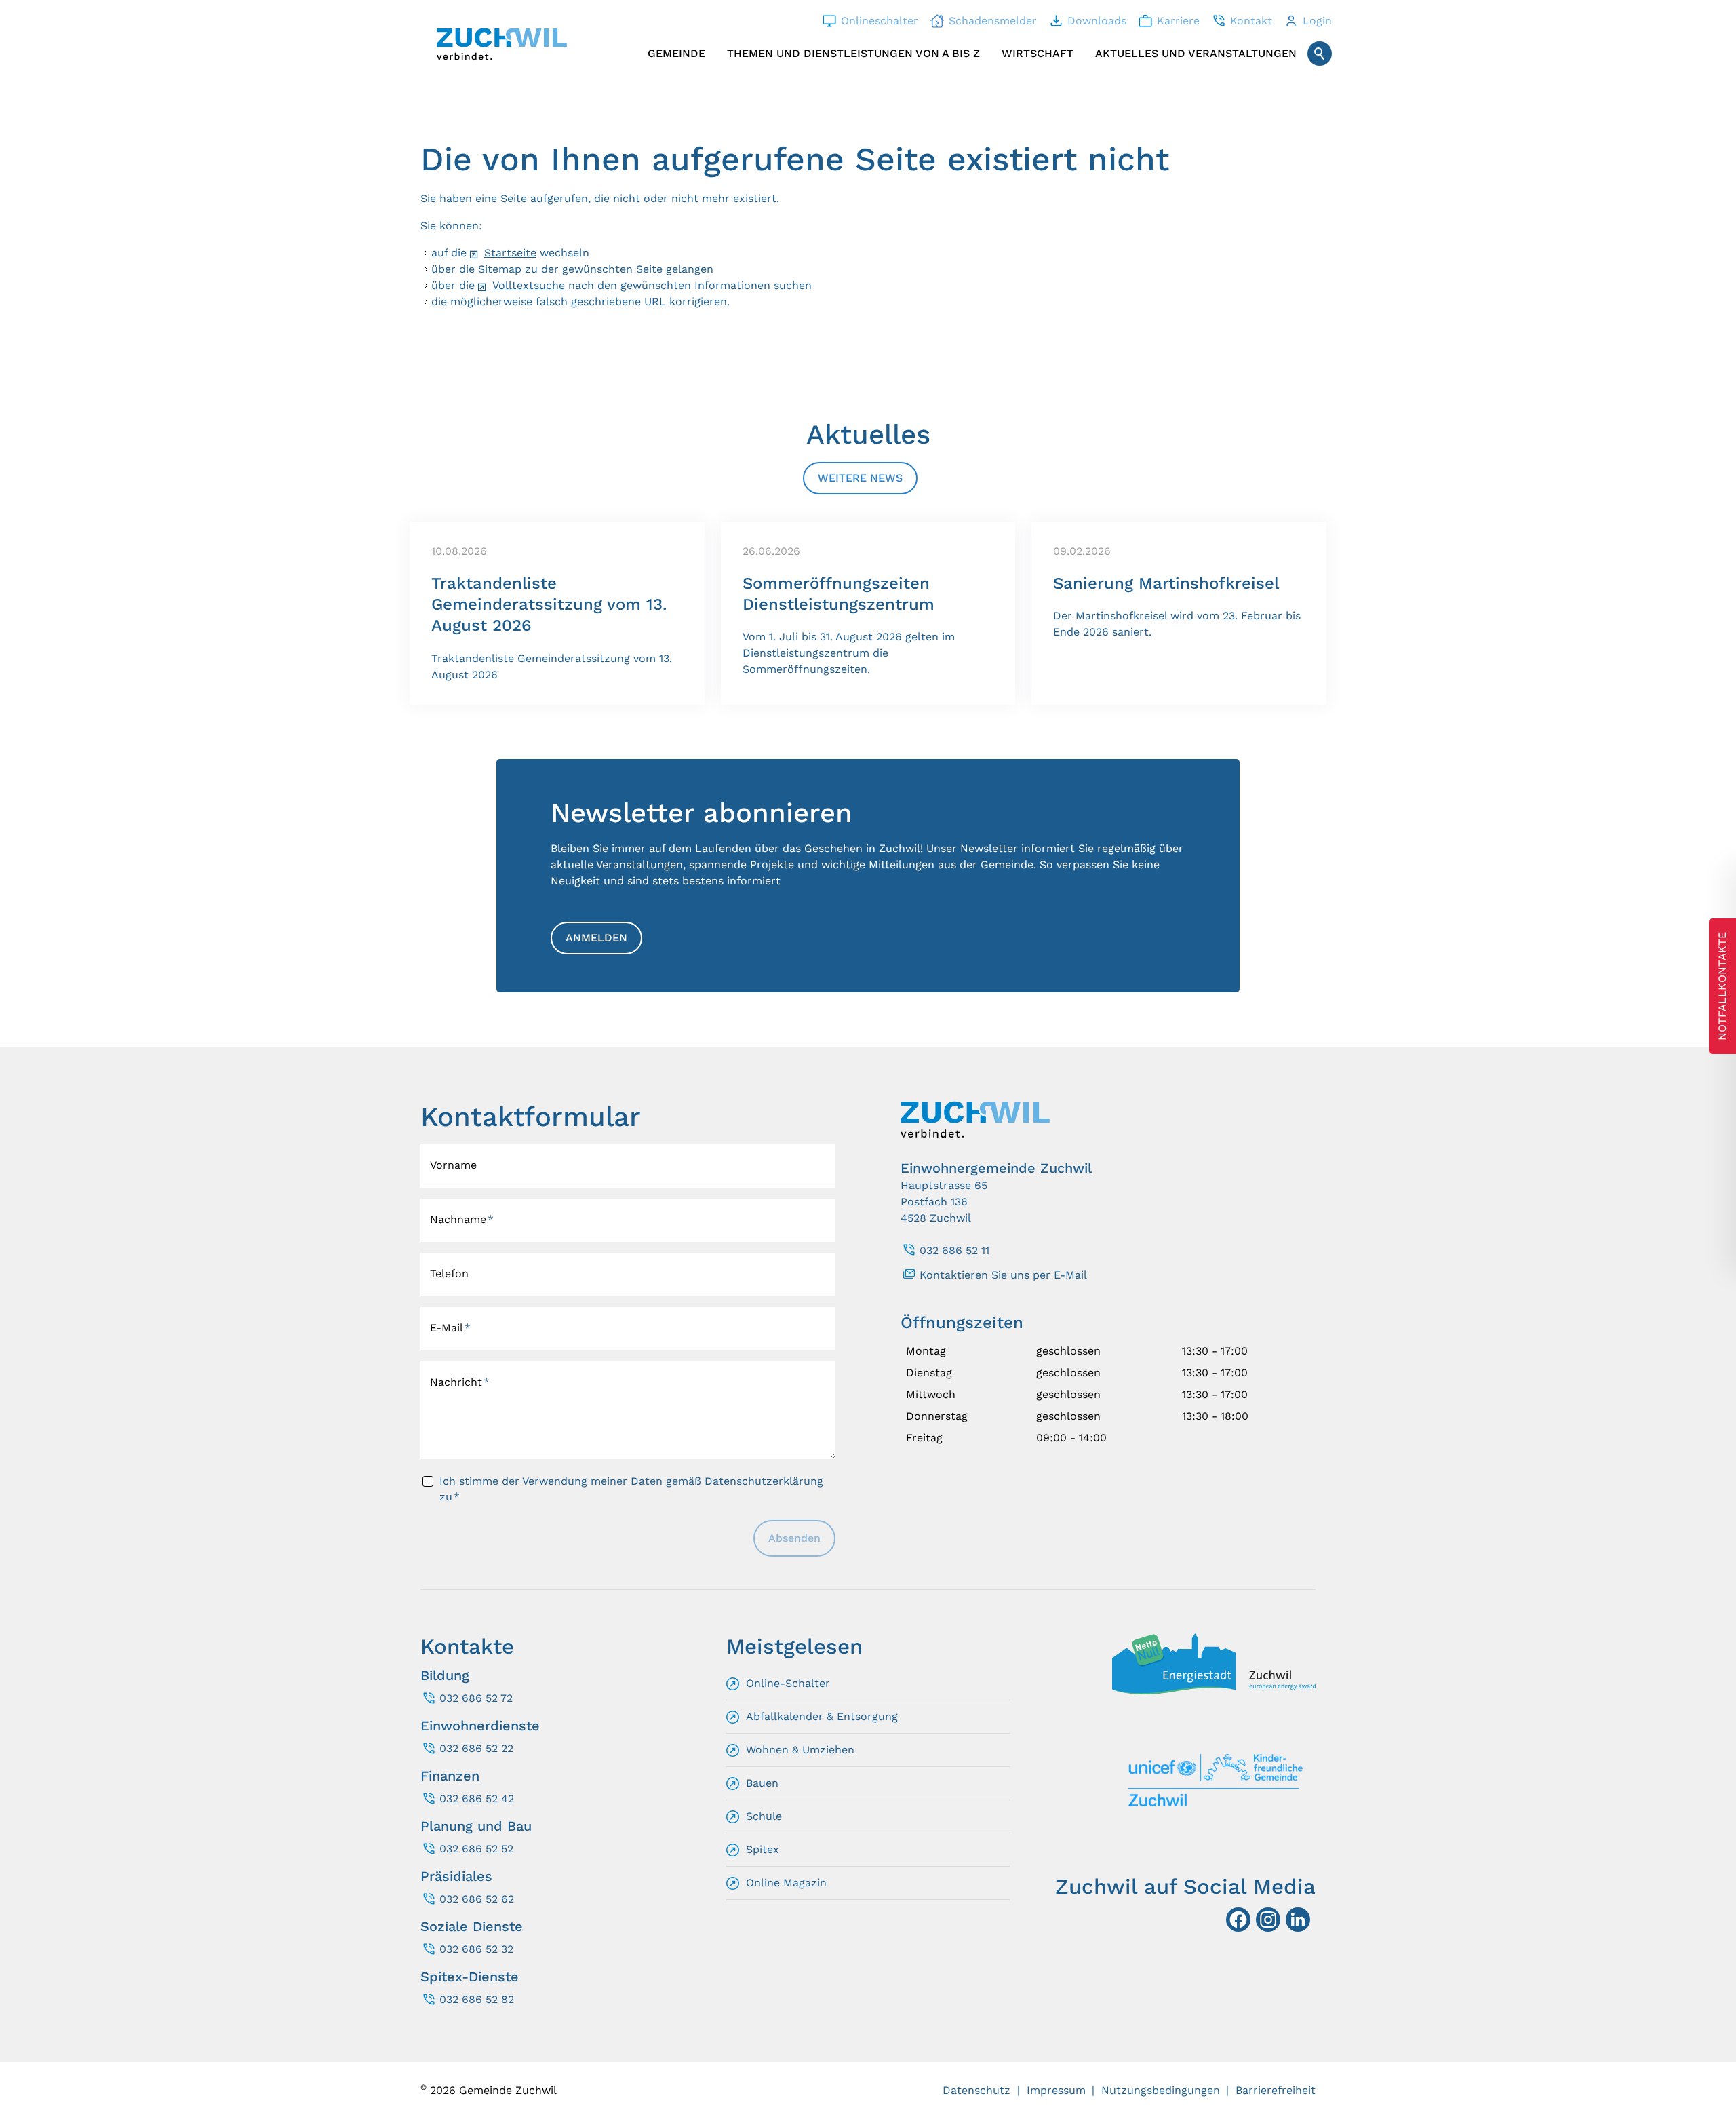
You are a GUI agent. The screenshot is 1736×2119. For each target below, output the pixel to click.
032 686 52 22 (476, 1748)
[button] (1298, 1920)
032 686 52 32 (476, 1949)
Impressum (1056, 2090)
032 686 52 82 (477, 1999)
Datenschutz (976, 2090)
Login (1317, 21)
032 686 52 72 (476, 1698)
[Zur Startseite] (502, 44)
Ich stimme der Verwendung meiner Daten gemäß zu (631, 1489)
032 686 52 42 (477, 1799)
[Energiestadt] (1214, 1691)
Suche (1320, 54)
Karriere (1178, 21)
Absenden (794, 1538)
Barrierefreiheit (1276, 2090)
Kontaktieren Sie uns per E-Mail (1003, 1275)
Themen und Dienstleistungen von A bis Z (853, 53)
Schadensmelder (993, 21)
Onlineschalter (880, 21)
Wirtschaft (1038, 53)
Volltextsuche (529, 285)
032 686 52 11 (954, 1250)
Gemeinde (676, 53)
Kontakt (1251, 21)
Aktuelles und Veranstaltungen (1196, 53)
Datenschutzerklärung (764, 1481)
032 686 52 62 (477, 1899)
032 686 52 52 (476, 1849)
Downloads (1097, 21)
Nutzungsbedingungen (1161, 2090)
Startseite (510, 253)
